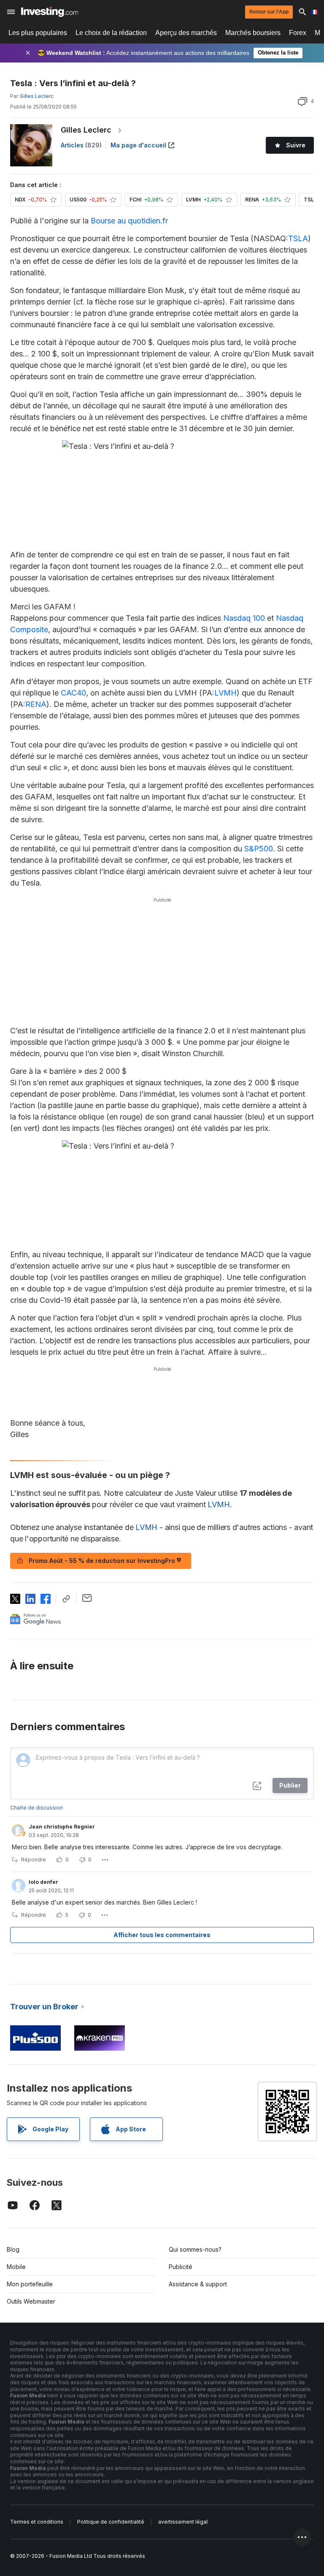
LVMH (225, 693)
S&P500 (259, 849)
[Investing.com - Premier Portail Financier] (50, 12)
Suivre (296, 145)
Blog (13, 2249)
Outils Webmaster (31, 2301)
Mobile (16, 2267)
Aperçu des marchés (186, 33)
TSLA (298, 238)
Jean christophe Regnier (62, 1827)
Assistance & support (198, 2284)
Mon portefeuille (30, 2284)
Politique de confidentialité (111, 2522)
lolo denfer (43, 1882)
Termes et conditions (37, 2522)
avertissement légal (183, 2522)
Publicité (181, 2267)
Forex (298, 33)
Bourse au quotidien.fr (129, 221)
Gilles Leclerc (86, 130)
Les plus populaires (38, 33)
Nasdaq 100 (244, 618)
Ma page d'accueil (138, 145)
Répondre (34, 1860)
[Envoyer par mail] (87, 1598)
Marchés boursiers (253, 33)
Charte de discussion (36, 1808)
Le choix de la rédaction (111, 33)
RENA (36, 704)
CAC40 (73, 693)
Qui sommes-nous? (195, 2249)
